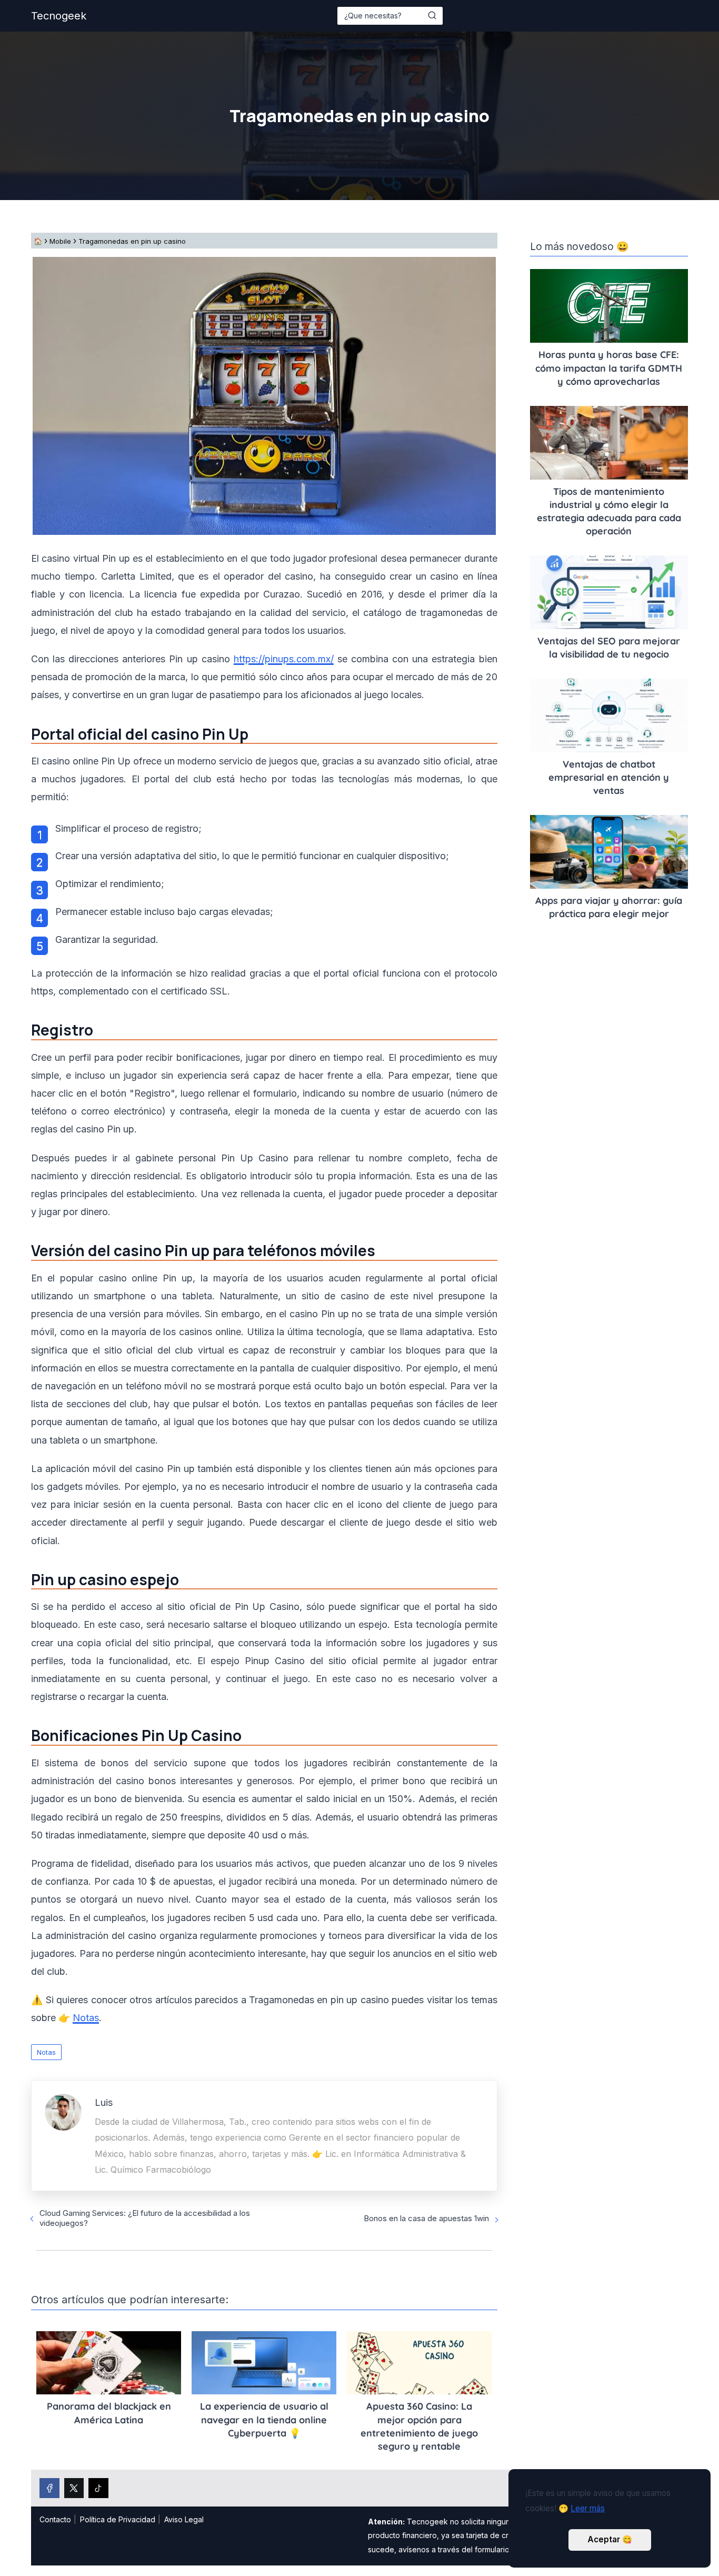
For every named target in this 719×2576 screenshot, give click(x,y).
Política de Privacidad (118, 2519)
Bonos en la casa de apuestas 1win (426, 2218)
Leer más (588, 2508)
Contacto (55, 2519)
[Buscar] (432, 15)
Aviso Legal (184, 2519)
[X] (74, 2488)
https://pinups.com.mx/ (284, 659)
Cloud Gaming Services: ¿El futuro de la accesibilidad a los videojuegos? (145, 2218)
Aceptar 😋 (610, 2539)
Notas (46, 2052)
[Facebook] (49, 2488)
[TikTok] (98, 2488)
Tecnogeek (59, 16)
